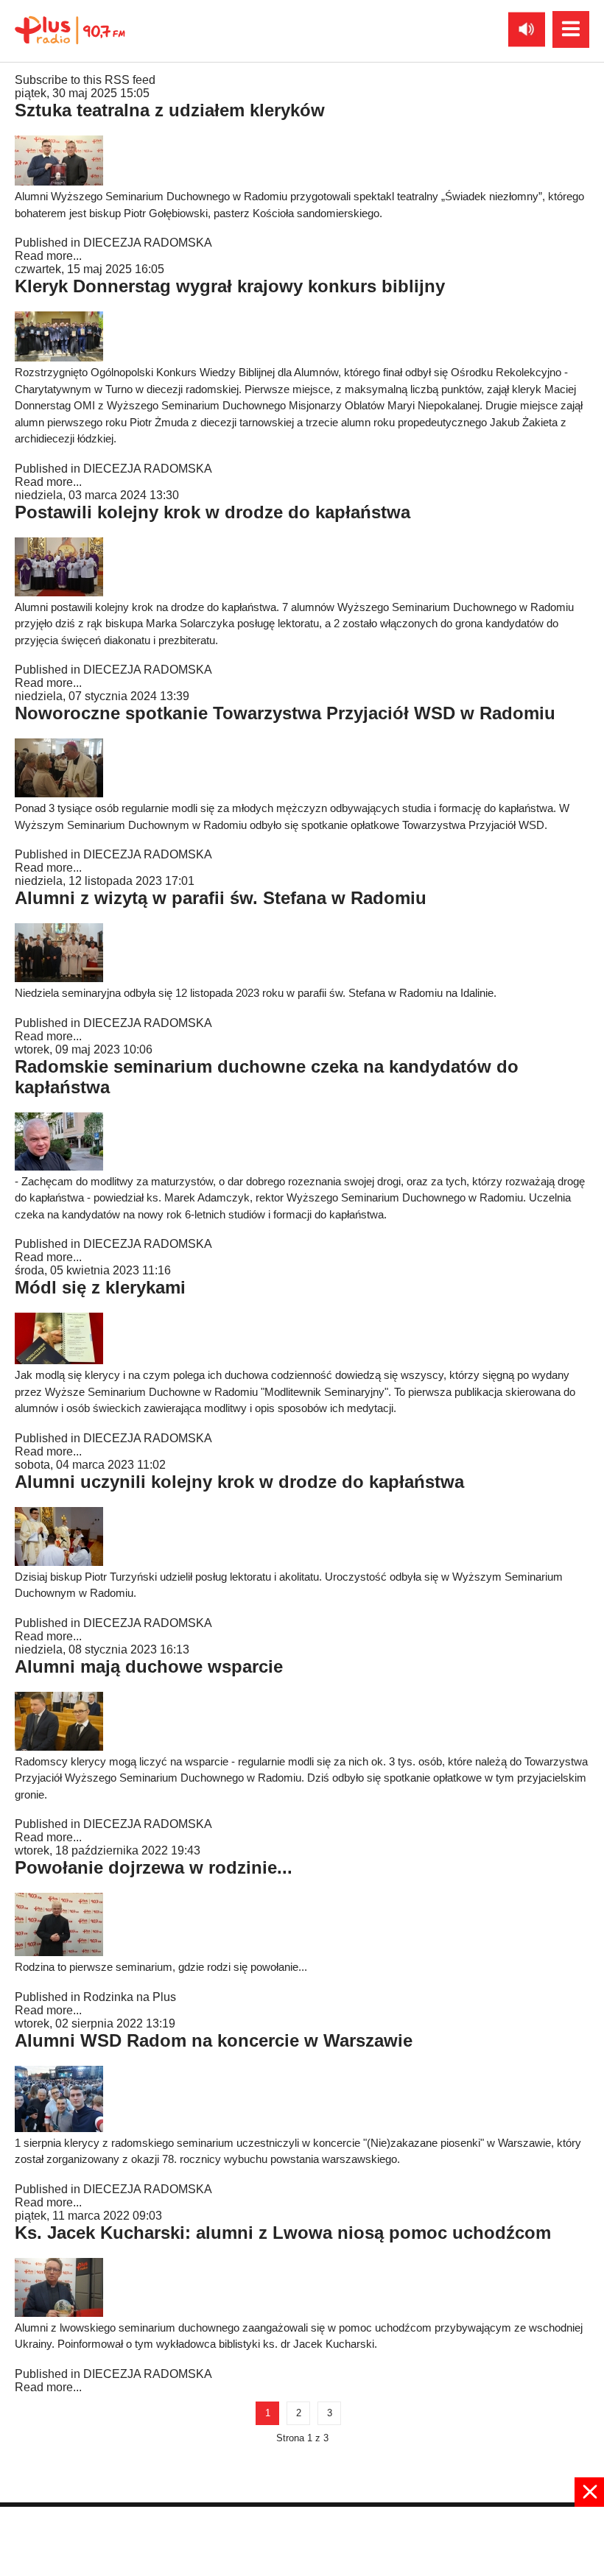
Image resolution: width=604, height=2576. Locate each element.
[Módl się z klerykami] (59, 1360)
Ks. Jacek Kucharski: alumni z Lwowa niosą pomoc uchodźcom (283, 2233)
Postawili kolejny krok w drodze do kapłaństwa (213, 512)
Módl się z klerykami (100, 1287)
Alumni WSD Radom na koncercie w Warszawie (214, 2040)
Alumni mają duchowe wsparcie (149, 1666)
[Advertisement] (302, 2540)
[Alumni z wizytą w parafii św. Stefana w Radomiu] (59, 978)
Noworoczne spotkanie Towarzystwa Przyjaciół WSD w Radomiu (285, 713)
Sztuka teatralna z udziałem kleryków (170, 110)
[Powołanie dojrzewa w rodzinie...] (59, 1952)
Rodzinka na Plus (130, 1997)
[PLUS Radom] (70, 29)
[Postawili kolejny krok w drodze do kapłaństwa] (59, 592)
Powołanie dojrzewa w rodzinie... (154, 1867)
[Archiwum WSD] (59, 2128)
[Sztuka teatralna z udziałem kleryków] (59, 181)
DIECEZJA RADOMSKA (148, 243)
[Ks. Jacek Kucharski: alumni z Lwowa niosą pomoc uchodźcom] (59, 2313)
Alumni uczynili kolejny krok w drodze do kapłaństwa (239, 1482)
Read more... (48, 256)
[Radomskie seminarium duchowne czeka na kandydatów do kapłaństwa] (59, 1167)
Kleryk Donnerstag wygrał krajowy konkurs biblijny (230, 286)
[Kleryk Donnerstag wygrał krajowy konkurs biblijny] (59, 357)
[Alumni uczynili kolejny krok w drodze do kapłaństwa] (59, 1562)
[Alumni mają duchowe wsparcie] (59, 1747)
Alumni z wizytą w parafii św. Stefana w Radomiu (221, 898)
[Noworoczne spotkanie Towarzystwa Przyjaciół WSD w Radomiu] (59, 793)
